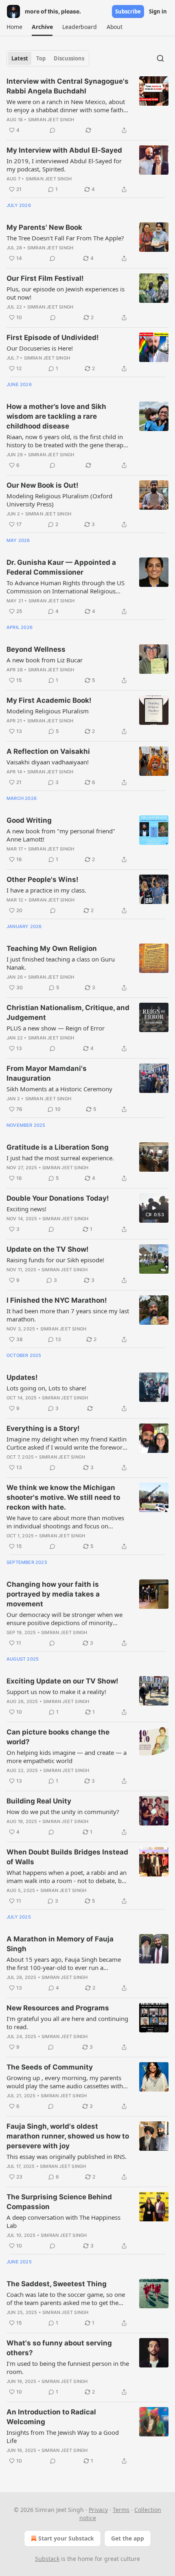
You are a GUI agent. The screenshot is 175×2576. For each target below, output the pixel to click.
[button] (14, 27)
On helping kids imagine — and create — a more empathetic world (67, 1757)
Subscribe (128, 11)
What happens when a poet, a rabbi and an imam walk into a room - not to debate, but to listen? (67, 1876)
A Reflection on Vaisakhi (48, 751)
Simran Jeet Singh (51, 120)
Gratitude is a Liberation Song (58, 1147)
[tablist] (48, 58)
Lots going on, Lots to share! (46, 1388)
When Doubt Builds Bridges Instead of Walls (67, 1857)
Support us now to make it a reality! (56, 1692)
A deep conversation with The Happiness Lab (63, 2221)
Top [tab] (41, 58)
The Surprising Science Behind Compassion (59, 2202)
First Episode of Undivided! (53, 338)
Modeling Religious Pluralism (48, 711)
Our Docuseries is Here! (40, 348)
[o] (154, 1208)
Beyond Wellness (36, 649)
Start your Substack (66, 2538)
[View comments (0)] (52, 130)
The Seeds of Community (50, 2067)
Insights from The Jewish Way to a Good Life (63, 2436)
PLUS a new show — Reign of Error (56, 1028)
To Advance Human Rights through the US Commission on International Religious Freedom (66, 587)
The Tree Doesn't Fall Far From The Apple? (65, 238)
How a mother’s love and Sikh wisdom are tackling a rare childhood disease (56, 416)
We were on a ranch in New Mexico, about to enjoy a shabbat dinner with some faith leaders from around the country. (66, 106)
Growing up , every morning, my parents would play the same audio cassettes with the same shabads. (65, 2082)
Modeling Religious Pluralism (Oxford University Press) (59, 500)
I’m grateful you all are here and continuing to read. (67, 2023)
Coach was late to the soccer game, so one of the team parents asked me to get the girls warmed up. (66, 2298)
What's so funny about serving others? (59, 2348)
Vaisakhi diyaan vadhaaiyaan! (48, 762)
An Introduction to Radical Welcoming (51, 2417)
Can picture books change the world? (58, 1737)
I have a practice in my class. (46, 890)
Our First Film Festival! (45, 278)
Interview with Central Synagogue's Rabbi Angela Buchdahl (68, 86)
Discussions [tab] (69, 58)
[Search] (160, 58)
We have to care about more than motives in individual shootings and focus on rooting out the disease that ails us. (65, 1522)
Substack (47, 2559)
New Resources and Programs (58, 2008)
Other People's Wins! (43, 879)
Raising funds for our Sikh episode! (55, 1260)
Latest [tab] (20, 58)
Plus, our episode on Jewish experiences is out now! (66, 293)
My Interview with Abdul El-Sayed (64, 150)
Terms (121, 2510)
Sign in (158, 11)
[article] (87, 106)
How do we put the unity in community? (63, 1812)
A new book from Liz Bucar (45, 660)
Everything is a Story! (43, 1428)
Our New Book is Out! (43, 485)
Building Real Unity (39, 1801)
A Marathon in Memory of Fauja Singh (60, 1944)
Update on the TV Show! (48, 1249)
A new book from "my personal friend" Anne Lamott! (61, 835)
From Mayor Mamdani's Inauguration (47, 1073)
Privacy (98, 2510)
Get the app (128, 2538)
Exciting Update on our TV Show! (62, 1681)
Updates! (22, 1377)
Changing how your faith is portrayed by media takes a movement (53, 1594)
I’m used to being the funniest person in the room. (68, 2367)
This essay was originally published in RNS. (67, 2156)
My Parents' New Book (44, 227)
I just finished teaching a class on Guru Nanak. (61, 963)
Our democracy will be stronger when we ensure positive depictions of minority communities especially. (65, 1619)
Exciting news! (26, 1209)
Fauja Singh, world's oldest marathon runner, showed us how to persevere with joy (68, 2136)
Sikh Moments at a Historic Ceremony (59, 1089)
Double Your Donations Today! (58, 1198)
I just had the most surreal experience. (60, 1158)
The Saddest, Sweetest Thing (57, 2284)
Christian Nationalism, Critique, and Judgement (68, 1013)
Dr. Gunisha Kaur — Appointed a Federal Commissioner (61, 567)
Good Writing (29, 820)
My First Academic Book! (49, 700)
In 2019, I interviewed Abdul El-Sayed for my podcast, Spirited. (64, 165)
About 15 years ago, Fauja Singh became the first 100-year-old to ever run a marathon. (64, 1963)
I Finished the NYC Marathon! (57, 1300)
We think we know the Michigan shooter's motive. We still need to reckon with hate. (63, 1497)
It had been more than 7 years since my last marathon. (68, 1315)
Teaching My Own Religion (52, 948)
